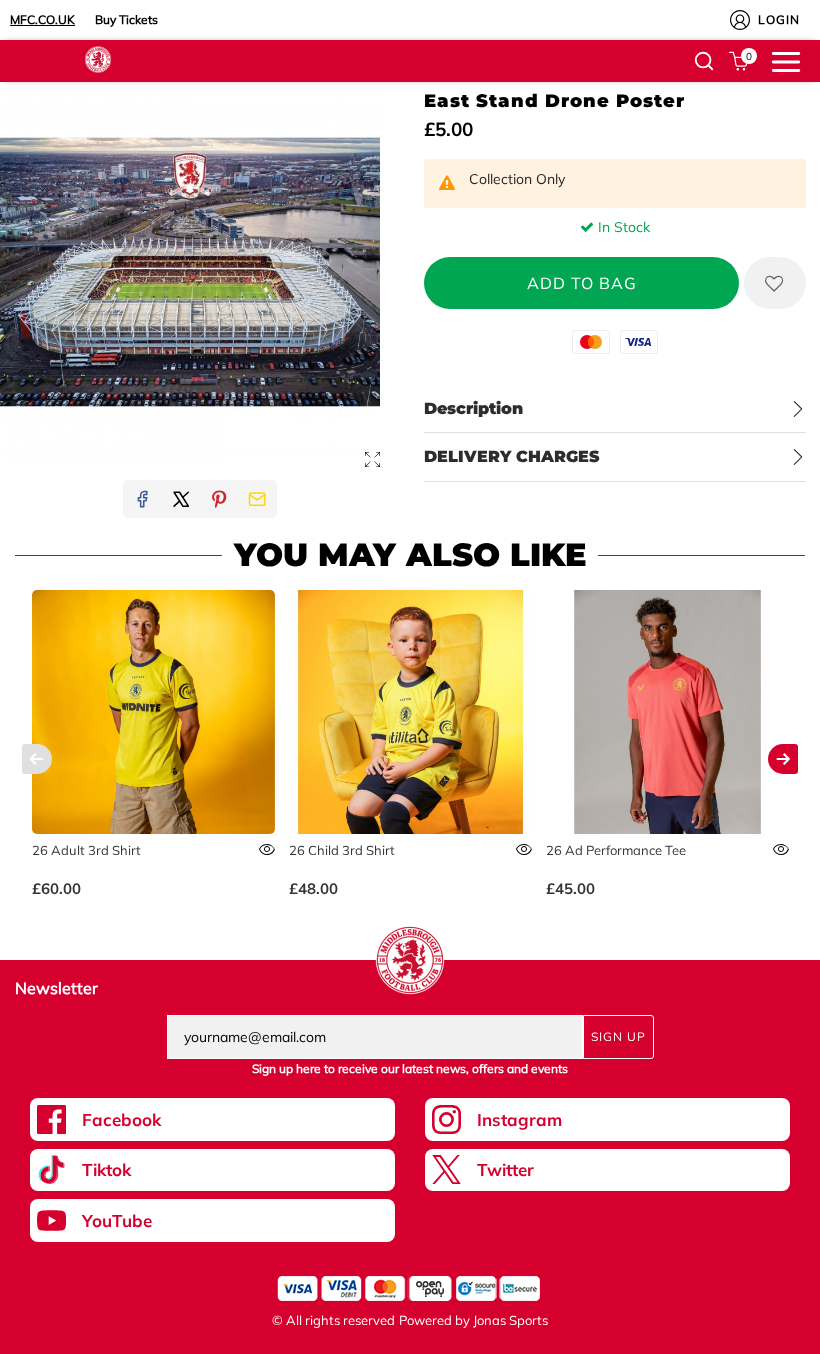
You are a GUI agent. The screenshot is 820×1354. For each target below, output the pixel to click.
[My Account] (740, 20)
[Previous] (37, 759)
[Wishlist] (775, 283)
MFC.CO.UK (42, 19)
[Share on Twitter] (181, 499)
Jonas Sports (510, 1320)
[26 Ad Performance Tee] (668, 712)
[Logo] (98, 58)
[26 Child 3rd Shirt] (411, 712)
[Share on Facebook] (142, 499)
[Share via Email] (257, 499)
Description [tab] (473, 408)
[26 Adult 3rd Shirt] (154, 712)
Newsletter (56, 988)
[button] (704, 61)
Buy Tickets (126, 19)
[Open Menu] (786, 60)
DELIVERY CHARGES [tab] (512, 456)
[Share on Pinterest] (219, 499)
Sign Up (618, 1036)
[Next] (783, 759)
